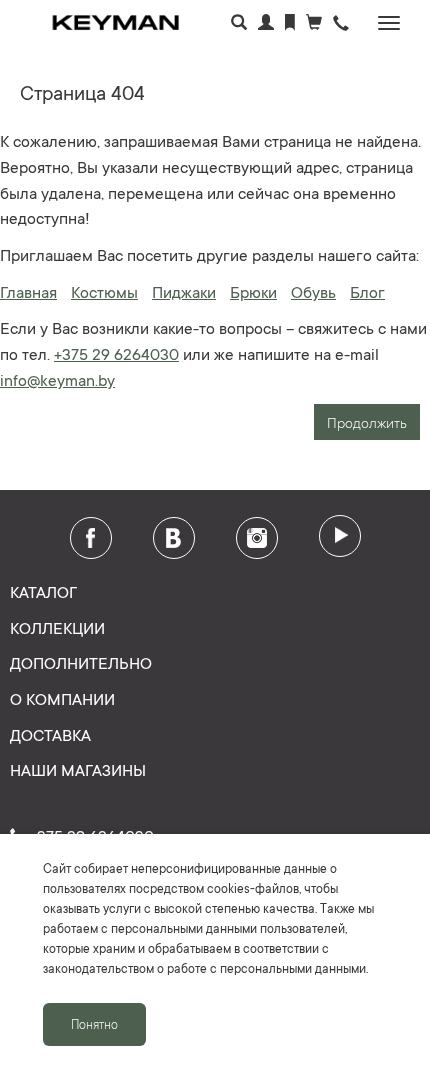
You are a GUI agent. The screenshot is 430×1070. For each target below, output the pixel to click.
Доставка (50, 734)
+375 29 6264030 (116, 353)
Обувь (313, 291)
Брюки (253, 291)
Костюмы (104, 291)
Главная (28, 291)
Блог (367, 291)
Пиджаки (184, 291)
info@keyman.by (57, 379)
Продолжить (367, 422)
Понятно (94, 1024)
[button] (341, 24)
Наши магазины (78, 769)
